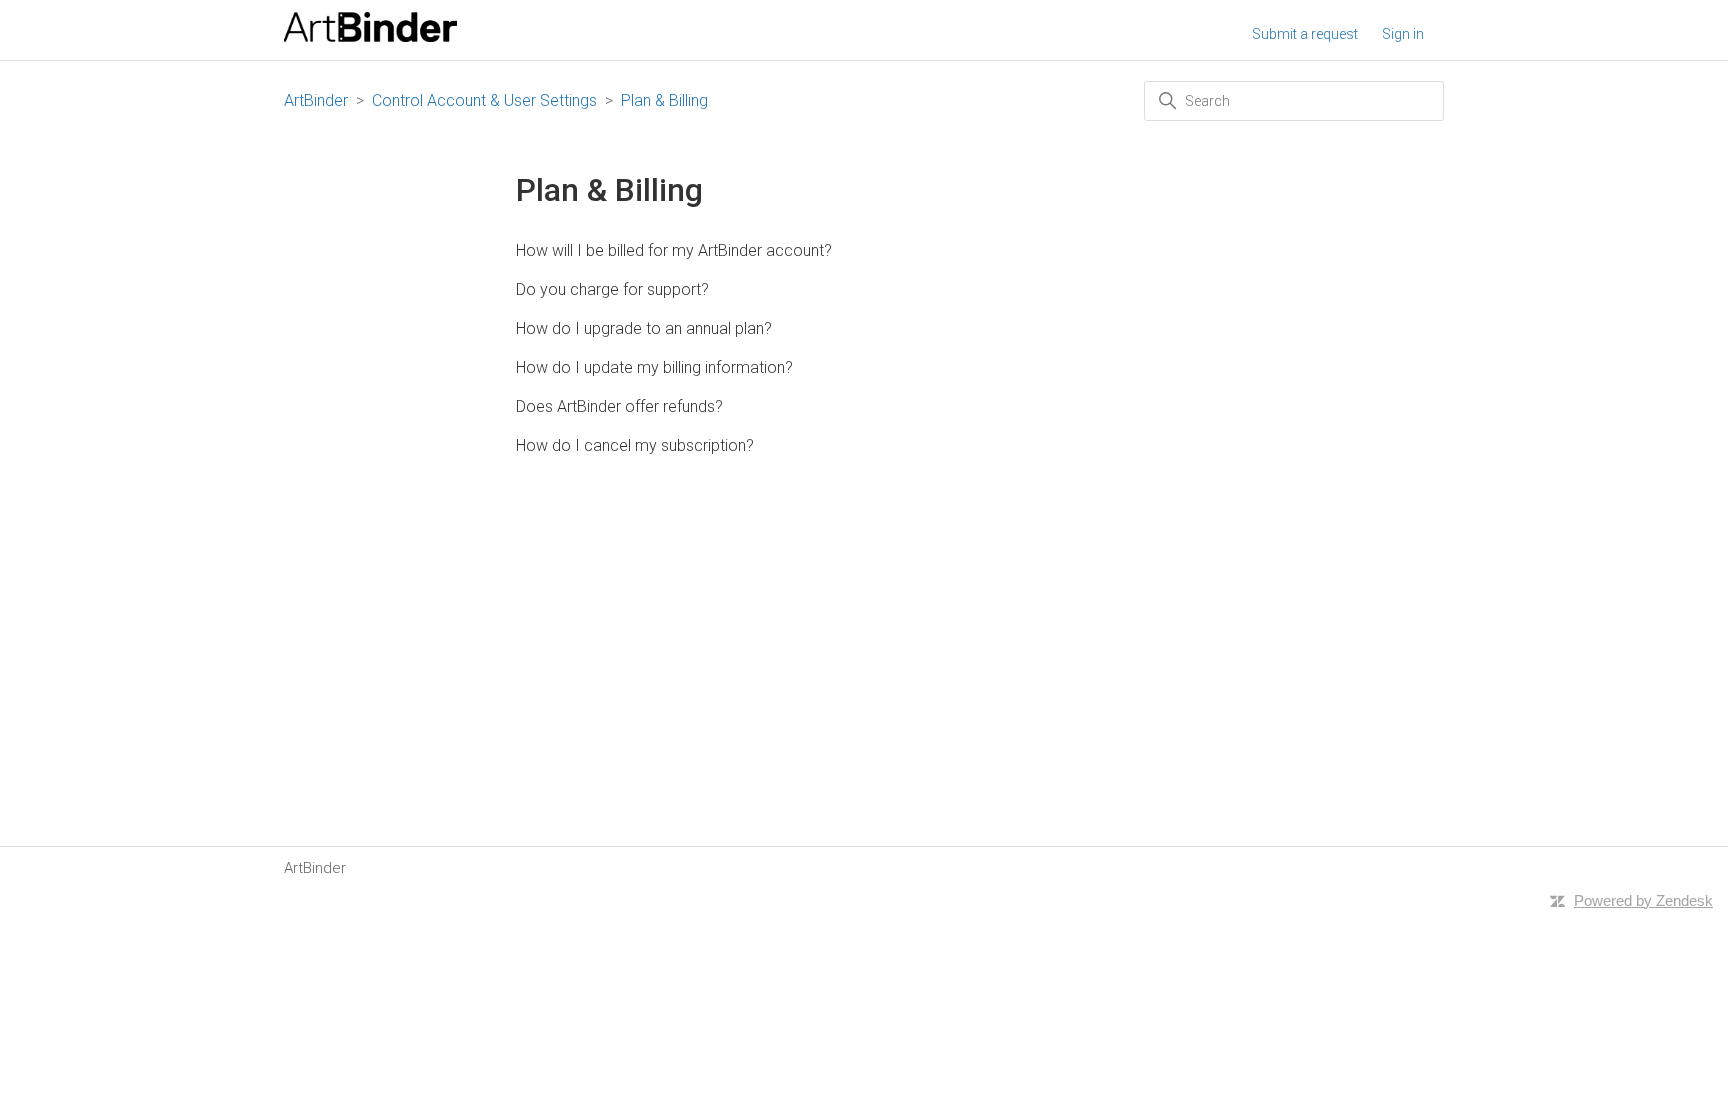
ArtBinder (316, 100)
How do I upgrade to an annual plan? (644, 328)
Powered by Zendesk (1643, 900)
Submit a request (1305, 34)
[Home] (370, 37)
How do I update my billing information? (654, 367)
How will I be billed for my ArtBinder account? (674, 250)
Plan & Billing (664, 100)
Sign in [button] (1403, 34)
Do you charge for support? (612, 289)
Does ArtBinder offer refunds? (619, 406)
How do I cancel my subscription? (635, 445)
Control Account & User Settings (484, 100)
